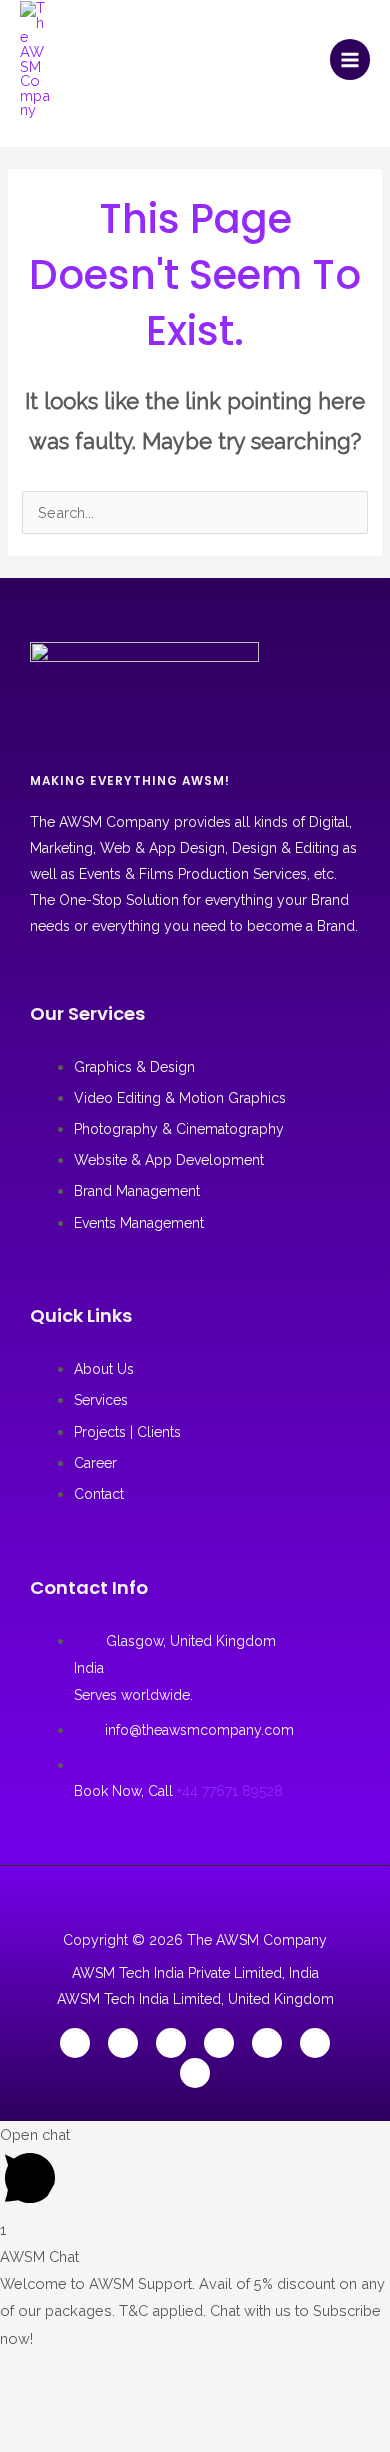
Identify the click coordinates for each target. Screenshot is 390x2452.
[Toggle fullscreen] (82, 2371)
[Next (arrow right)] (82, 2407)
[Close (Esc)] (194, 2371)
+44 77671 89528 (230, 1791)
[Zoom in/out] (26, 2371)
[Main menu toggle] (350, 59)
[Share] (138, 2371)
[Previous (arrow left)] (26, 2407)
